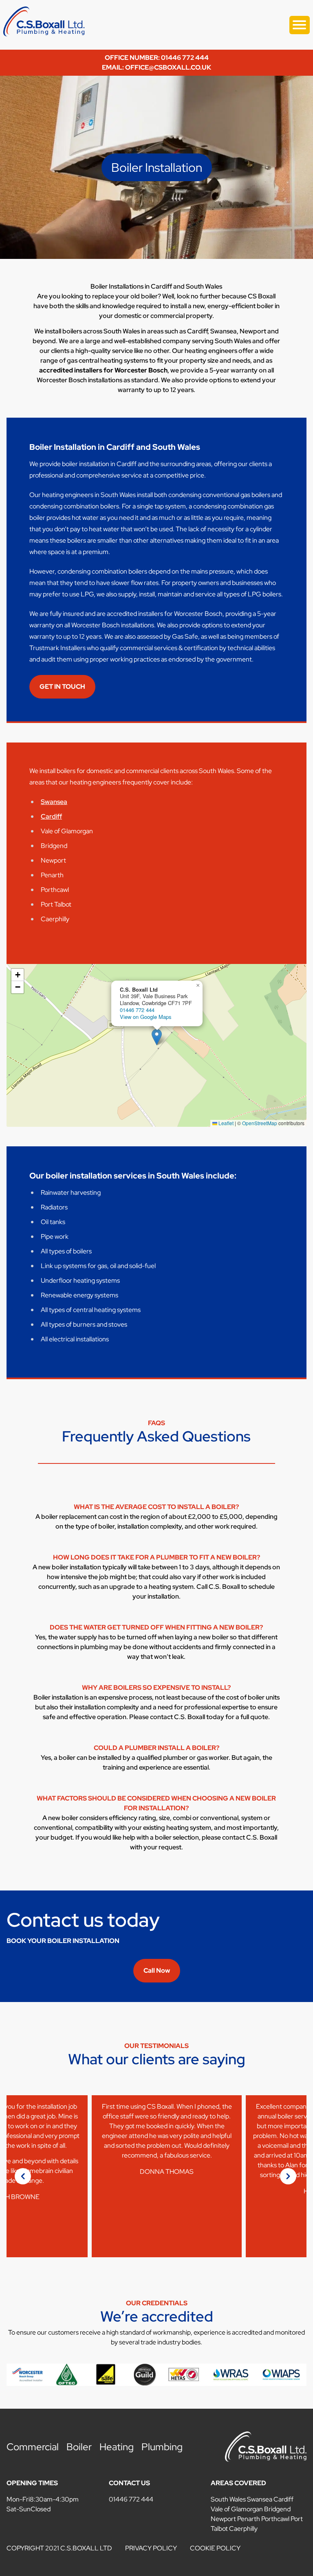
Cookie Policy (215, 2548)
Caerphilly (243, 2529)
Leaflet (225, 1123)
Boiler (79, 2447)
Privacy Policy (151, 2548)
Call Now (157, 1970)
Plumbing (162, 2447)
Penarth (249, 2519)
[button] (157, 1037)
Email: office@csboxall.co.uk (156, 67)
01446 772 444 (137, 1010)
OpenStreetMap (260, 1123)
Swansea (54, 802)
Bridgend (277, 2509)
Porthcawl (275, 2519)
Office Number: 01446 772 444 (157, 58)
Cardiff (51, 816)
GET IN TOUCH (62, 687)
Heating (117, 2447)
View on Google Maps (145, 1017)
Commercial (33, 2447)
